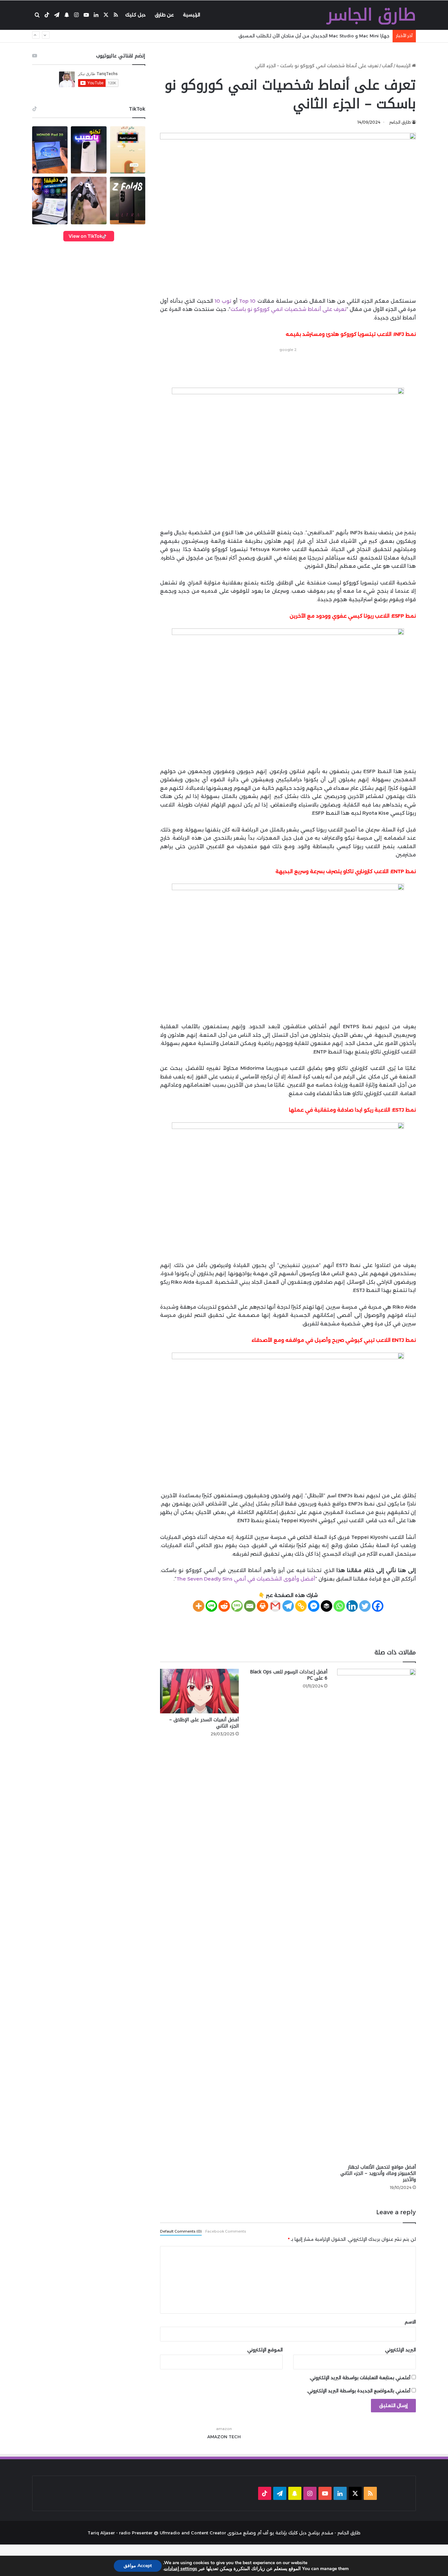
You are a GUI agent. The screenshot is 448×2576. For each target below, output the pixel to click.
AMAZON (217, 2437)
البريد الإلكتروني (400, 2350)
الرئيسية (192, 15)
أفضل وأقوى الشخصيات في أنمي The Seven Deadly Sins (246, 1579)
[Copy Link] (301, 1606)
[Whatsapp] (339, 1606)
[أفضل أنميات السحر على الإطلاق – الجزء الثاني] (199, 1691)
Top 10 (247, 301)
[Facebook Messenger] (314, 1606)
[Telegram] (288, 1606)
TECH (235, 2437)
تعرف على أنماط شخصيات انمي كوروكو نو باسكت (288, 309)
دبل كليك (135, 15)
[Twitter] (365, 1606)
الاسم (410, 2322)
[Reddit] (224, 1606)
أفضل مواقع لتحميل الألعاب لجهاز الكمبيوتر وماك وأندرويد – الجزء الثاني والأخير (378, 2173)
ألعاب (387, 66)
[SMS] (237, 1606)
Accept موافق (138, 2566)
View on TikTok (85, 236)
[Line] (211, 1606)
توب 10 (223, 301)
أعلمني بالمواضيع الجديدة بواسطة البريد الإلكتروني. (358, 2391)
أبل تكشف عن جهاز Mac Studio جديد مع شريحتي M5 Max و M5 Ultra (319, 36)
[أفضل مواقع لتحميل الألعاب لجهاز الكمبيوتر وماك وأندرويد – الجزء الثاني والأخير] (377, 1915)
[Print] (263, 1606)
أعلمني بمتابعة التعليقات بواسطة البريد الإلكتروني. (360, 2378)
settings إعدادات (181, 2569)
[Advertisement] (288, 368)
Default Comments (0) (181, 2231)
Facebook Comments (226, 2231)
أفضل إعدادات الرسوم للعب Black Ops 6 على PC (289, 1675)
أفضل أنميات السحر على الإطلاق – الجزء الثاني (204, 1723)
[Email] (250, 1606)
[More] (199, 1606)
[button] (50, 150)
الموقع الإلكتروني (265, 2350)
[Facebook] (378, 1606)
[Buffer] (326, 1606)
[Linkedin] (352, 1606)
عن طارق (164, 15)
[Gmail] (275, 1606)
